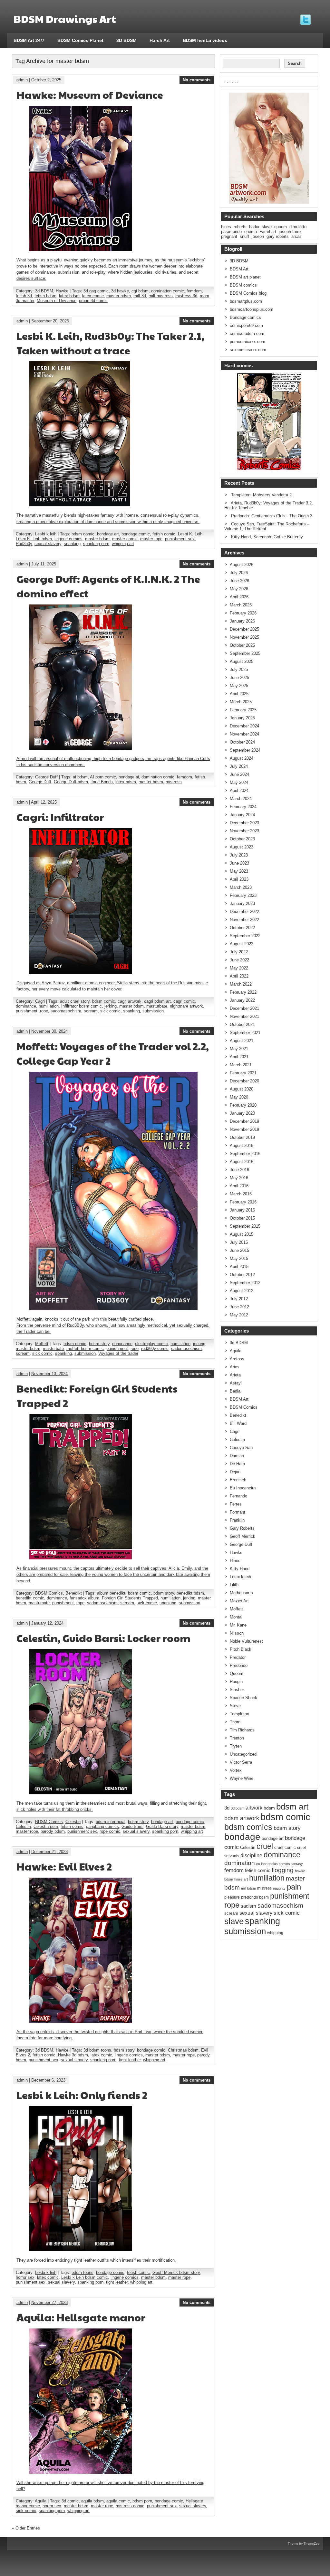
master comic (125, 539)
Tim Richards (242, 1730)
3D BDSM (126, 40)
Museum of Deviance (57, 301)
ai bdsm (80, 777)
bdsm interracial (111, 1822)
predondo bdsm (255, 1897)
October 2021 (242, 1024)
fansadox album (84, 1598)
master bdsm (119, 296)
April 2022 (239, 976)
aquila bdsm (92, 2501)
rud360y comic (155, 1349)
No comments (197, 80)
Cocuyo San (241, 1448)
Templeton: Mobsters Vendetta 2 (261, 495)
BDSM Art (239, 269)
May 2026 (239, 589)
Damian (237, 1456)
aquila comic (118, 2501)
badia (254, 227)
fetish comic (164, 534)
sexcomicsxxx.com (248, 350)
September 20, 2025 (50, 321)
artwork (254, 1808)
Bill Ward (238, 1423)
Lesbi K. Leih (190, 534)
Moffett (42, 1344)
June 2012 (239, 1307)
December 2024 (244, 726)
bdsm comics (248, 1827)
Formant (238, 1512)
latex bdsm (69, 296)
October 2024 (242, 742)
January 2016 (242, 1210)
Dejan (235, 1472)
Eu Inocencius (243, 1488)
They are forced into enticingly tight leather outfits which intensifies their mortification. (96, 2260)
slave (267, 227)
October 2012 (242, 1275)
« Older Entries (26, 2528)
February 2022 (243, 992)
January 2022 (242, 1000)
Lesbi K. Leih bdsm (34, 539)
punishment (27, 1011)
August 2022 (242, 944)
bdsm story (99, 1344)
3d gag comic (96, 291)
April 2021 (239, 1057)
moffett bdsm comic (85, 1349)
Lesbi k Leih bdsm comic (85, 2277)
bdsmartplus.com (246, 301)
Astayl (236, 1383)
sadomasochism (66, 1011)
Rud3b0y (24, 544)
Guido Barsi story (162, 1826)
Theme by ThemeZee (304, 2544)
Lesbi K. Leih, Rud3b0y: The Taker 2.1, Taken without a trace (110, 343)
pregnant (229, 236)
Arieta (235, 1375)
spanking (72, 544)
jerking (111, 1006)
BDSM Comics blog (248, 293)
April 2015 (239, 1267)
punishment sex (180, 539)
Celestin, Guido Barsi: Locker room (103, 1638)
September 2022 (245, 936)
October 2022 (242, 928)
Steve (235, 1706)
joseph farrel (290, 232)
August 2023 (242, 847)
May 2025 (239, 686)
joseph (258, 236)
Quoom (237, 1673)
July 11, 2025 (44, 564)
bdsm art (292, 1807)
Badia (235, 1391)
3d (227, 1808)
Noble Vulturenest (246, 1641)
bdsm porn (142, 2501)
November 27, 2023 (49, 2302)
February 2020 (243, 1105)
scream (91, 1011)
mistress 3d (186, 296)
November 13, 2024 (49, 1374)
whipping (275, 1933)
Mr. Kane (238, 1625)
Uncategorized (243, 1754)
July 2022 (239, 952)
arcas (296, 236)
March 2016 (241, 1194)
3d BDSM (44, 291)
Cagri (40, 1001)
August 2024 (242, 758)
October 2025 (242, 645)
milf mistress (161, 296)
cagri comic (184, 1001)
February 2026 (243, 613)
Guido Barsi (132, 1826)
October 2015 (242, 1218)
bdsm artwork (242, 1818)
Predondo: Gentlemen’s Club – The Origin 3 (272, 516)
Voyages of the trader (118, 1353)
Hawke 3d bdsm (73, 2055)
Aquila (41, 2501)
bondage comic (136, 534)
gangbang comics (102, 1826)
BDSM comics (243, 285)
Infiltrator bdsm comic (82, 1006)
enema (251, 232)
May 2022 (239, 968)
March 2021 (241, 1065)
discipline (251, 1856)
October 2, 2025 (46, 80)
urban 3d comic (93, 301)
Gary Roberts (242, 1528)
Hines (235, 1561)
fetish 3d (24, 296)
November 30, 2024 (49, 1031)
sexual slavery (48, 544)
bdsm (269, 1808)
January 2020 (242, 1113)
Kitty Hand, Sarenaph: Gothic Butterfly (267, 537)
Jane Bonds (102, 782)
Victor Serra (241, 1762)
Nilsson (237, 1633)
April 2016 (239, 1186)
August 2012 (242, 1291)
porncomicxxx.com (247, 342)
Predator (238, 1657)
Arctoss (237, 1359)
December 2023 (244, 823)
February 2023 (243, 895)
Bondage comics (245, 317)
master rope (151, 539)
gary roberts (278, 236)
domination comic (168, 291)
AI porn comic (103, 777)
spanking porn (96, 544)
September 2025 (245, 653)
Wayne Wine (242, 1778)
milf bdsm (248, 1888)
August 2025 (242, 661)
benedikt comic (30, 1598)
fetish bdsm (45, 296)
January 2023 (242, 903)
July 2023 (239, 855)
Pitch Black (241, 1649)
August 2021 (242, 1041)
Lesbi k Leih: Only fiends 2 (82, 2095)
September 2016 (245, 1154)
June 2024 (239, 774)
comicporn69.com (246, 325)
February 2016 (243, 1202)
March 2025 (241, 702)
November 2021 (244, 1016)
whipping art (123, 544)
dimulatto (298, 227)
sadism (248, 1906)
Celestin (73, 1822)
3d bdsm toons (97, 2050)
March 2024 (241, 799)
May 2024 (239, 782)
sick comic (110, 1011)
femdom (194, 291)
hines (226, 227)
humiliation (49, 1006)
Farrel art (268, 232)
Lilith (234, 1585)
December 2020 (244, 1081)
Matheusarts (241, 1593)
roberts (240, 227)
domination (240, 1863)
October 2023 (242, 839)
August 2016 (242, 1162)
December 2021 (244, 1008)
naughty (279, 1888)
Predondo (239, 1665)
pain (294, 1887)
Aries (235, 1367)
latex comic (93, 296)
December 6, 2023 (48, 2080)
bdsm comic (83, 534)
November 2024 (244, 734)
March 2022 (241, 984)
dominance (26, 1006)
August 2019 (242, 1146)
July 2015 (239, 1242)
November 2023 (244, 831)
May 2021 (239, 1049)
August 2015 (242, 1234)
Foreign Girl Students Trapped (130, 1598)
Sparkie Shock (243, 1698)
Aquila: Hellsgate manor (81, 2317)
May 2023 (239, 871)
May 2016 (239, 1178)
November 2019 (244, 1129)
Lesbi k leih (46, 534)
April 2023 (239, 879)
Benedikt (74, 1593)
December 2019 (244, 1121)
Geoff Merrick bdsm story (176, 2272)
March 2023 (241, 887)
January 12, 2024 (47, 1623)
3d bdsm (238, 1808)
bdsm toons (82, 2272)
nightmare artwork (186, 1006)
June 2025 (239, 678)
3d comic (70, 2501)
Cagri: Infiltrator (60, 817)
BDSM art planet (245, 277)
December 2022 (244, 912)
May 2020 (239, 1097)
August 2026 (242, 565)
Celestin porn (46, 1826)
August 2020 (242, 1089)
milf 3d (140, 296)
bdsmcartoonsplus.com (252, 309)
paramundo (231, 232)
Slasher (237, 1690)
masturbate (157, 1006)
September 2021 (245, 1033)
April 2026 (239, 597)
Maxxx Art (239, 1601)
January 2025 (242, 718)
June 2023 (239, 863)
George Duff (46, 777)
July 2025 (239, 669)
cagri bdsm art (157, 1001)
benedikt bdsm (190, 1593)
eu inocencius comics (273, 1864)
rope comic (110, 1831)
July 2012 (239, 1299)
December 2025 (244, 629)
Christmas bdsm (183, 2050)
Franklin (237, 1520)
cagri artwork (130, 1001)
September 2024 (245, 750)
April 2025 (239, 694)
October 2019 (242, 1137)
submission (153, 1011)
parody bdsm (53, 1831)
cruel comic (285, 1848)
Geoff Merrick (243, 1536)
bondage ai (129, 777)
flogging (283, 1870)
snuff (244, 236)
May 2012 (239, 1315)
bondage (242, 1837)
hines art (241, 1879)
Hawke (62, 291)
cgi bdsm (140, 291)
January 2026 (242, 621)
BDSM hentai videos (205, 40)
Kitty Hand (240, 1569)
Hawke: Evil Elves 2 (64, 1866)
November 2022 (244, 920)
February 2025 (243, 710)
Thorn (235, 1722)
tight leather (130, 2060)
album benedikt (111, 1593)
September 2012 (245, 1283)
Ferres (236, 1504)
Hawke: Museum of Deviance (90, 94)
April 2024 (239, 791)
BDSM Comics (49, 1593)
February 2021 (243, 1073)
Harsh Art (160, 40)
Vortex (236, 1770)
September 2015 (245, 1226)
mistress (174, 782)
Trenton (237, 1738)
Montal (236, 1617)
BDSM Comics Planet (80, 40)
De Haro (237, 1464)
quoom (281, 227)
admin (22, 80)
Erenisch (238, 1480)
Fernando (238, 1496)
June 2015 (239, 1250)
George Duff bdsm (71, 782)
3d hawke (120, 291)
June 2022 (239, 960)
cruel (265, 1846)
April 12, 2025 (44, 802)
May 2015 (239, 1258)
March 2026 (241, 605)
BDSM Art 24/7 (29, 40)
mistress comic (130, 2506)
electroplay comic (151, 1344)
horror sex (25, 2277)
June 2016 (239, 1170)
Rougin (236, 1682)
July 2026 (239, 573)
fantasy (297, 1864)
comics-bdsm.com (247, 334)
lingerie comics (68, 539)
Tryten (236, 1746)
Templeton (239, 1714)
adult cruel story (75, 1001)
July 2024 (239, 766)
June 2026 (239, 581)
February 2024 (243, 807)
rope (44, 1011)
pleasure (232, 1897)
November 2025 (244, 637)
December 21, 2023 (49, 1852)
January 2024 (242, 815)
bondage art (108, 534)
